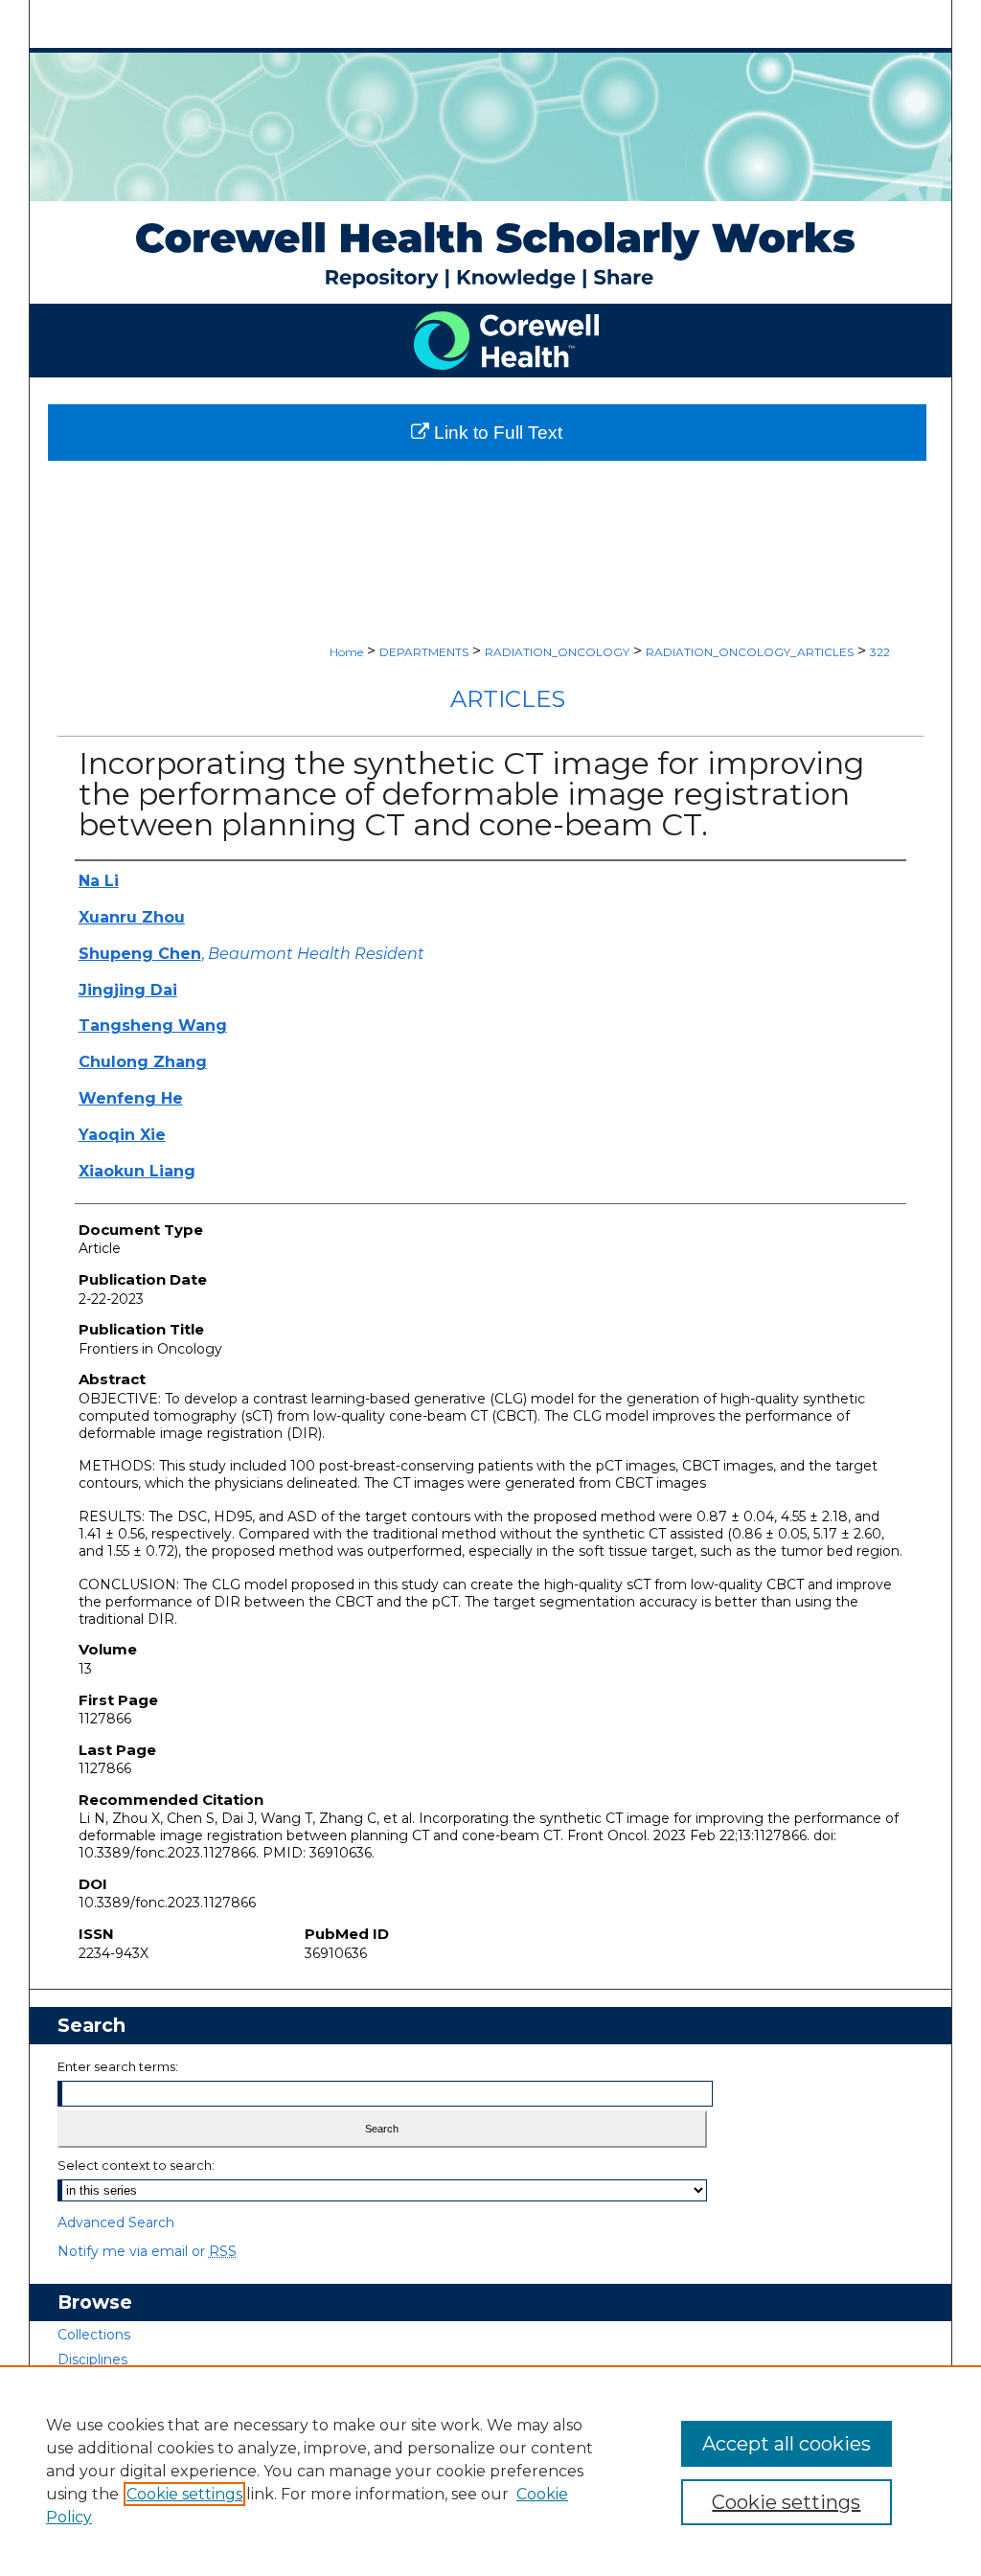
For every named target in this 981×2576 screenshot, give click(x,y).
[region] (490, 2471)
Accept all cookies (787, 2444)
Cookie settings (184, 2494)
